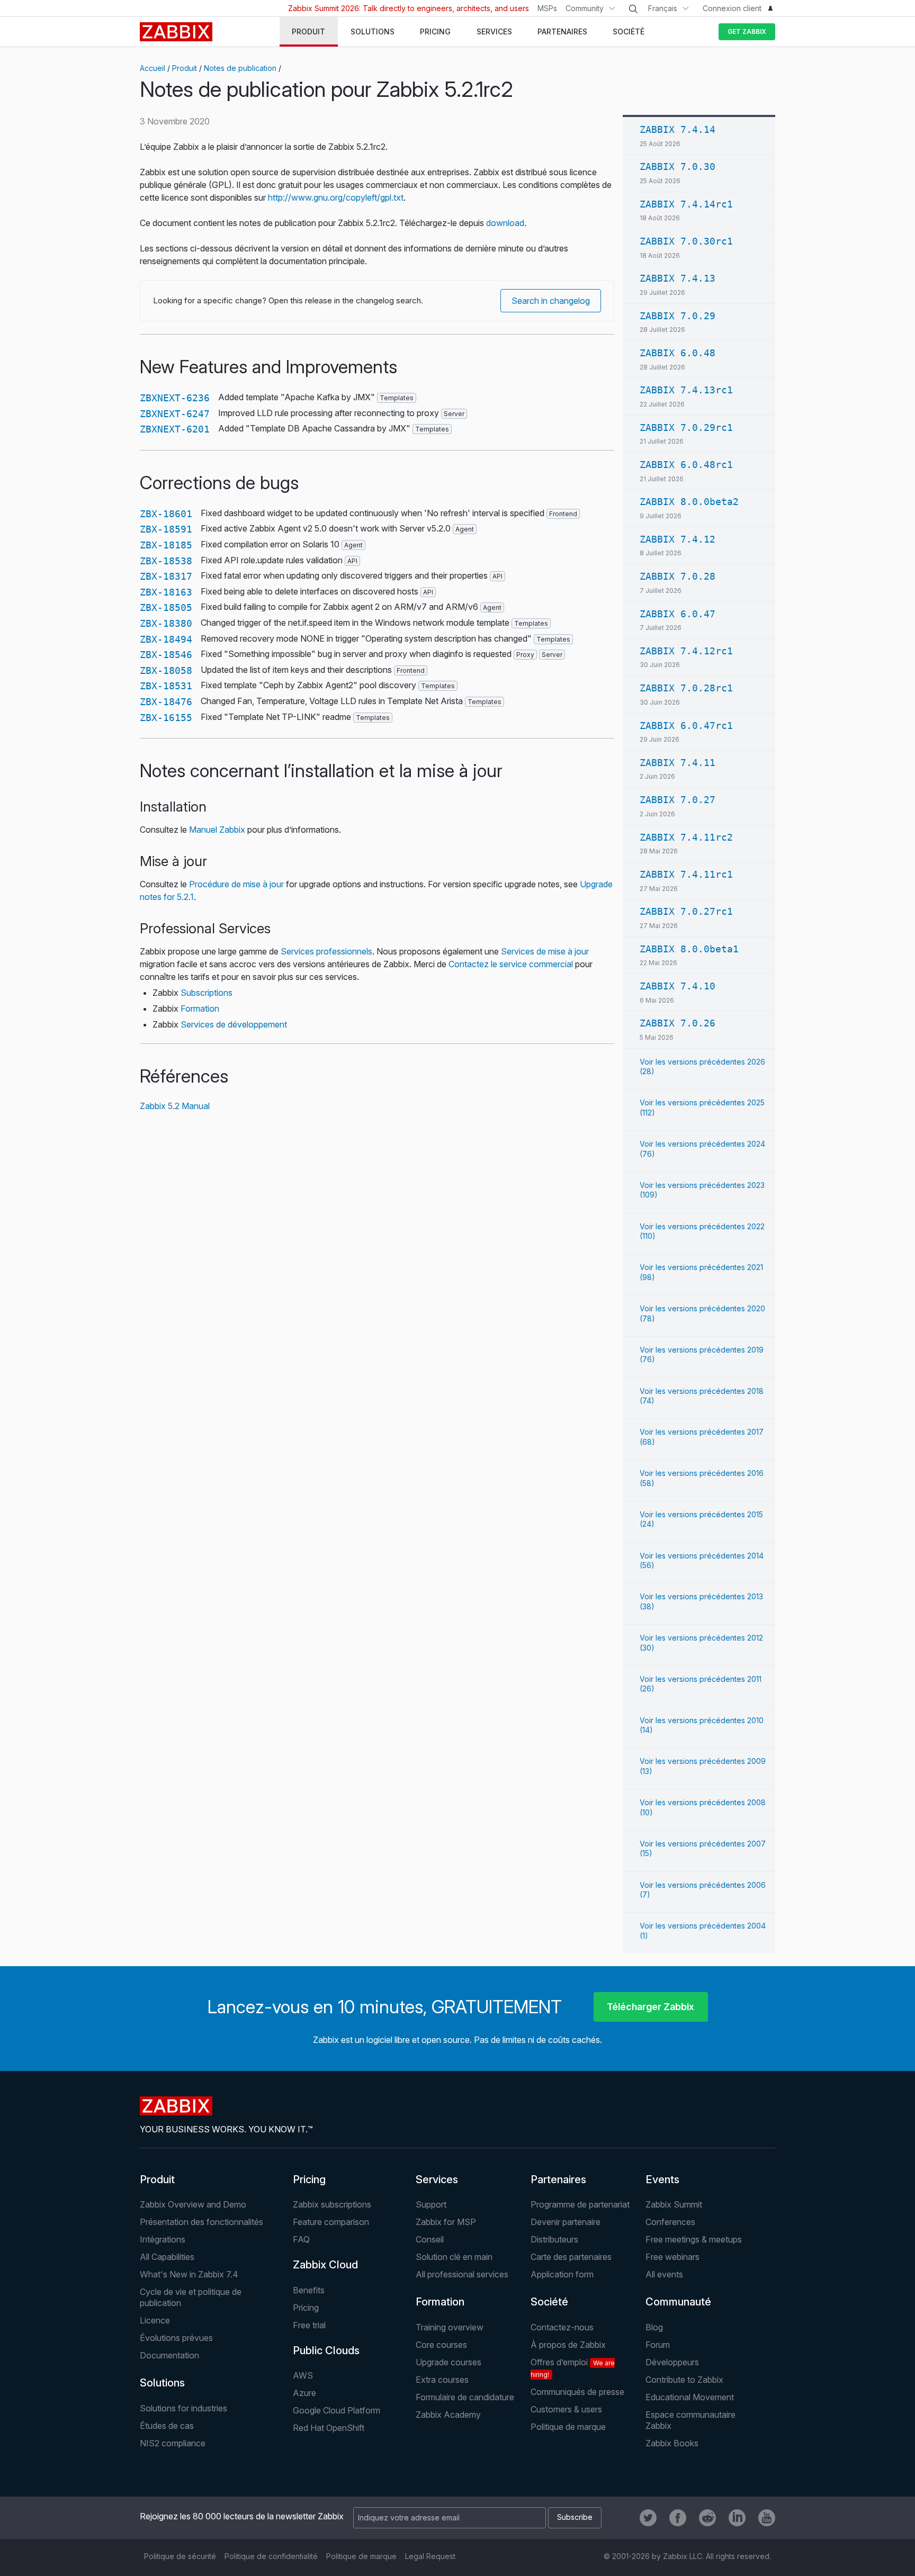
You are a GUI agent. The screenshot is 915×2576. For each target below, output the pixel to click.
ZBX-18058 (166, 670)
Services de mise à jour (545, 951)
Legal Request (430, 2556)
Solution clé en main (454, 2257)
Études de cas (167, 2426)
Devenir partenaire (566, 2222)
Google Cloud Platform (337, 2410)
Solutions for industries (183, 2408)
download (505, 223)
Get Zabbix (747, 31)
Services (437, 2179)
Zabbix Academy (448, 2415)
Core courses (441, 2345)
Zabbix (176, 32)
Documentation (169, 2355)
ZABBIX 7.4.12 (678, 539)
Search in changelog (551, 301)
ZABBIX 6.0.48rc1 (686, 465)
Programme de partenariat (580, 2204)
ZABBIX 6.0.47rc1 (686, 726)
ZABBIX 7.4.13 (678, 278)
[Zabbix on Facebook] (678, 2518)
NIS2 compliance (173, 2443)
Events (662, 2179)
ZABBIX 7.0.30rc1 (686, 241)
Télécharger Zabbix (651, 2007)
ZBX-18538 (166, 561)
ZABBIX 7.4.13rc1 (686, 390)
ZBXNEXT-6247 (175, 414)
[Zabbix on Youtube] (767, 2518)
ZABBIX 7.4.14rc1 (686, 204)
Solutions (162, 2383)
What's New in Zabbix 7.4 (189, 2274)
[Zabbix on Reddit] (707, 2518)
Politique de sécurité (180, 2556)
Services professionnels (326, 951)
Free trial (309, 2325)
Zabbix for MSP (446, 2222)
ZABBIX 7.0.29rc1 (686, 427)
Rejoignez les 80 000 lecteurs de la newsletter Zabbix (242, 2516)
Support (431, 2204)
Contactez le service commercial (511, 964)
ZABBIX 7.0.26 (678, 1023)
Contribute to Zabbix (684, 2380)
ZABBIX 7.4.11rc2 (686, 837)
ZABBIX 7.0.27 (678, 800)
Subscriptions (207, 993)
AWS (303, 2375)
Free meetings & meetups (694, 2239)
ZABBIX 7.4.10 (678, 986)
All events (664, 2274)
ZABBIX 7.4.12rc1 (686, 651)
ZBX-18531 (166, 686)
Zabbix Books (672, 2443)
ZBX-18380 (166, 623)
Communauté (678, 2302)
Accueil (152, 68)
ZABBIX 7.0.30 (678, 166)
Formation (200, 1008)
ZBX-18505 (166, 607)
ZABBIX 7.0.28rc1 (686, 688)
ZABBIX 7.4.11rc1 (686, 874)
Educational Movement (690, 2397)
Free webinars (672, 2257)
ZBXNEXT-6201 (175, 429)
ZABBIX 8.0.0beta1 (689, 949)
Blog (654, 2327)
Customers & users (566, 2409)
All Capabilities (167, 2257)
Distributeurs (554, 2239)
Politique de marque (568, 2427)
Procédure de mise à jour (236, 884)
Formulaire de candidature (465, 2397)
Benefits (309, 2290)
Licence (155, 2320)
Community (585, 8)
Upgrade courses (448, 2362)
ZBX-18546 (166, 655)
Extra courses (442, 2380)
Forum (658, 2345)
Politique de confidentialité (271, 2556)
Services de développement (234, 1024)
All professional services (462, 2274)
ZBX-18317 (166, 576)
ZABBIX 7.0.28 (678, 576)
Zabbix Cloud (325, 2265)
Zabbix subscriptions (332, 2204)
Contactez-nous (562, 2327)
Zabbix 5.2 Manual (175, 1106)
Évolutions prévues (176, 2338)
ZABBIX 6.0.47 (678, 614)
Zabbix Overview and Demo (193, 2204)
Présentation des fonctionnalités (201, 2222)
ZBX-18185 (166, 545)
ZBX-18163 (166, 592)
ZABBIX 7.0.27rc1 (686, 911)
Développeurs (672, 2362)
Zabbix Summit (674, 2204)
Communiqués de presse (577, 2392)
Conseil (430, 2239)
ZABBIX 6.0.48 (678, 353)
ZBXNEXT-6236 (175, 398)
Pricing (309, 2179)
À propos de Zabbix (568, 2345)
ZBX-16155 (166, 718)
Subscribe (575, 2517)
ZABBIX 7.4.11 (678, 763)
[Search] (633, 9)
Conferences (670, 2222)
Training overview (450, 2327)
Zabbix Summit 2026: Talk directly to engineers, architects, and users (409, 8)
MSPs (547, 8)
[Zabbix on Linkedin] (737, 2518)
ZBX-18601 (166, 514)
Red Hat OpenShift (329, 2428)
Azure (304, 2393)
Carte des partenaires (571, 2257)
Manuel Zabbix (217, 830)
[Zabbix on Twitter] (648, 2518)
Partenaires (558, 2179)
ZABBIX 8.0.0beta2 (689, 502)
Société (549, 2302)
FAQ (301, 2239)
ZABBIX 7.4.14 (678, 129)
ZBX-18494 (166, 639)
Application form (562, 2274)
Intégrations (163, 2239)
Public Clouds (326, 2350)
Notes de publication (240, 68)
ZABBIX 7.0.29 (678, 316)
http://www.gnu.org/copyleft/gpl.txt (336, 197)
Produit (185, 68)
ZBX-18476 (166, 702)
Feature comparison (331, 2222)
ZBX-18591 (166, 529)
